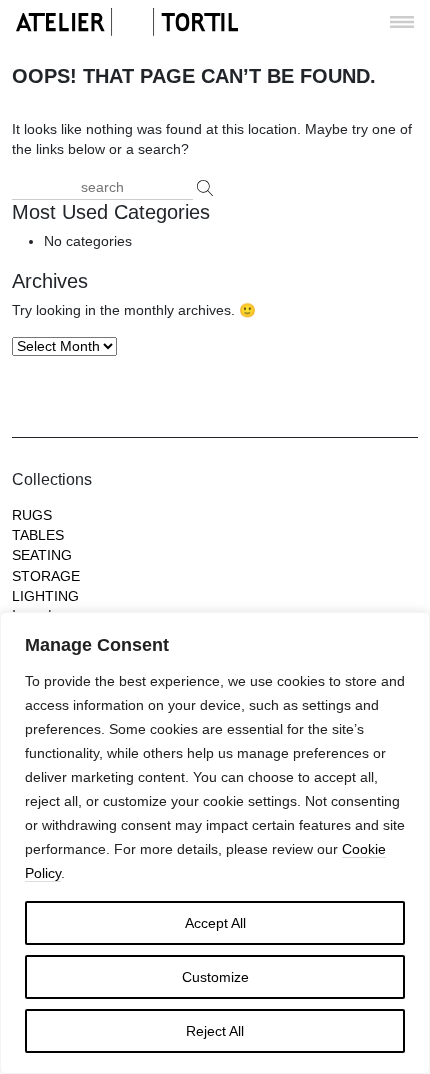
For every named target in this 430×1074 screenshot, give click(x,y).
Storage (46, 576)
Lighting (45, 596)
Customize (215, 977)
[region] (215, 843)
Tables (38, 535)
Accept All (215, 923)
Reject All (215, 1031)
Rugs (32, 515)
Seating (42, 555)
